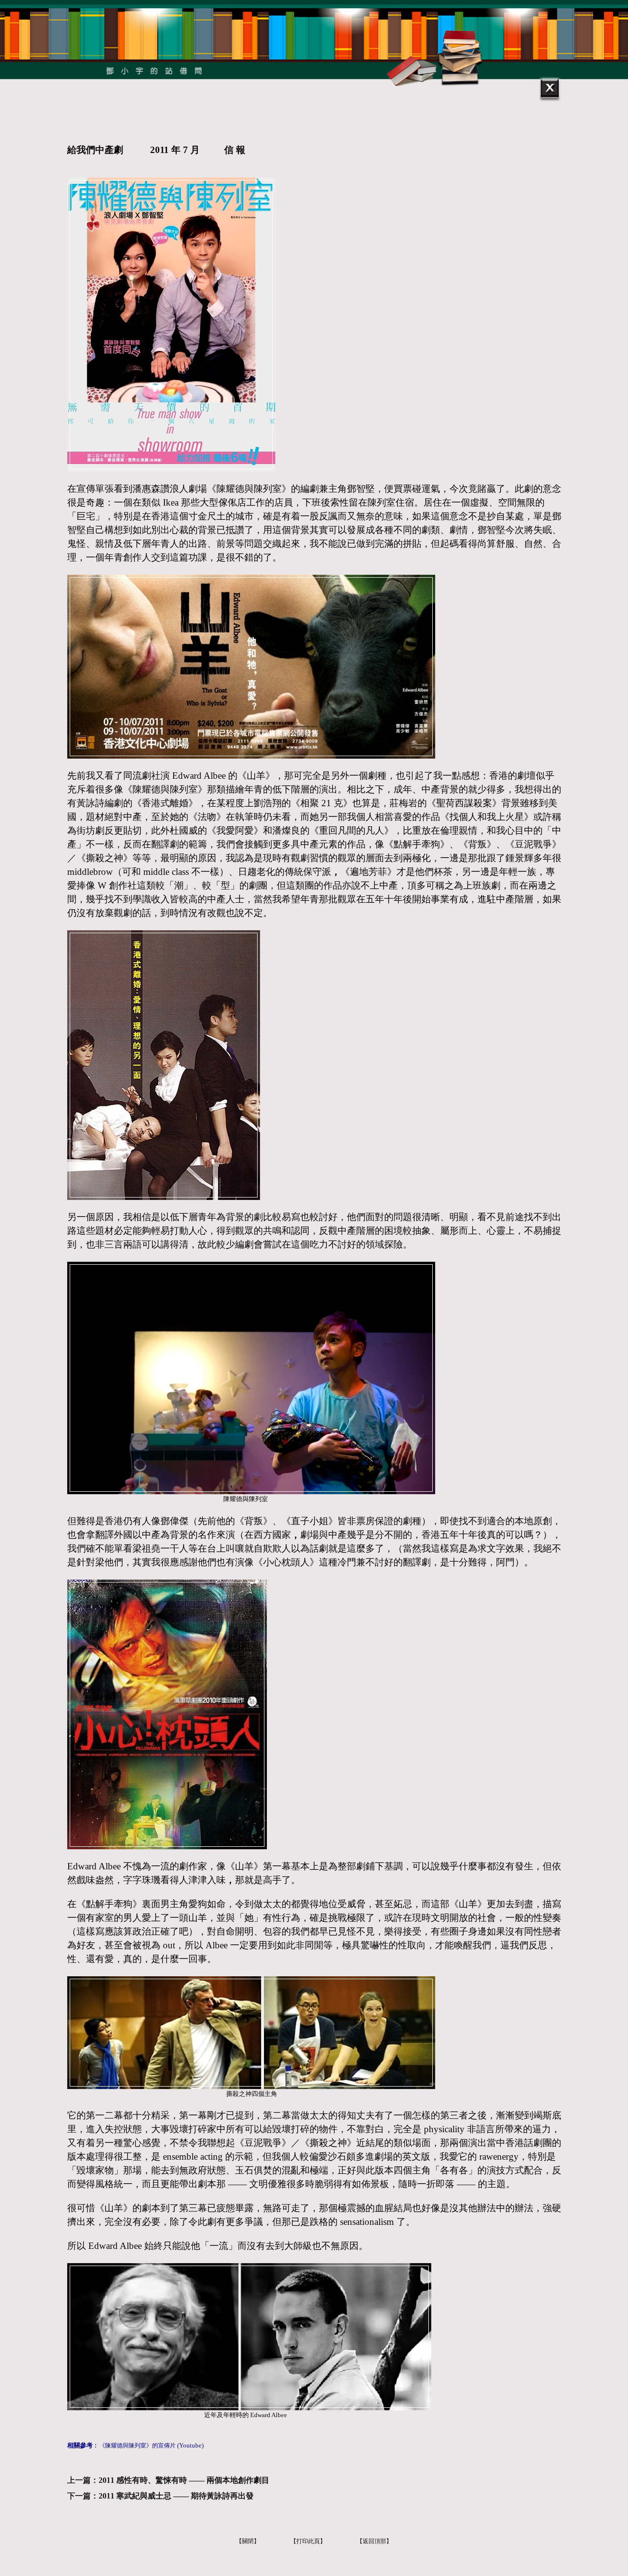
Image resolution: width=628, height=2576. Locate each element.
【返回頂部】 (374, 2541)
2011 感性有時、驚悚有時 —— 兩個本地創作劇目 (184, 2480)
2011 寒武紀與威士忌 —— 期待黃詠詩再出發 (176, 2496)
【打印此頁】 (308, 2541)
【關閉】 (248, 2541)
